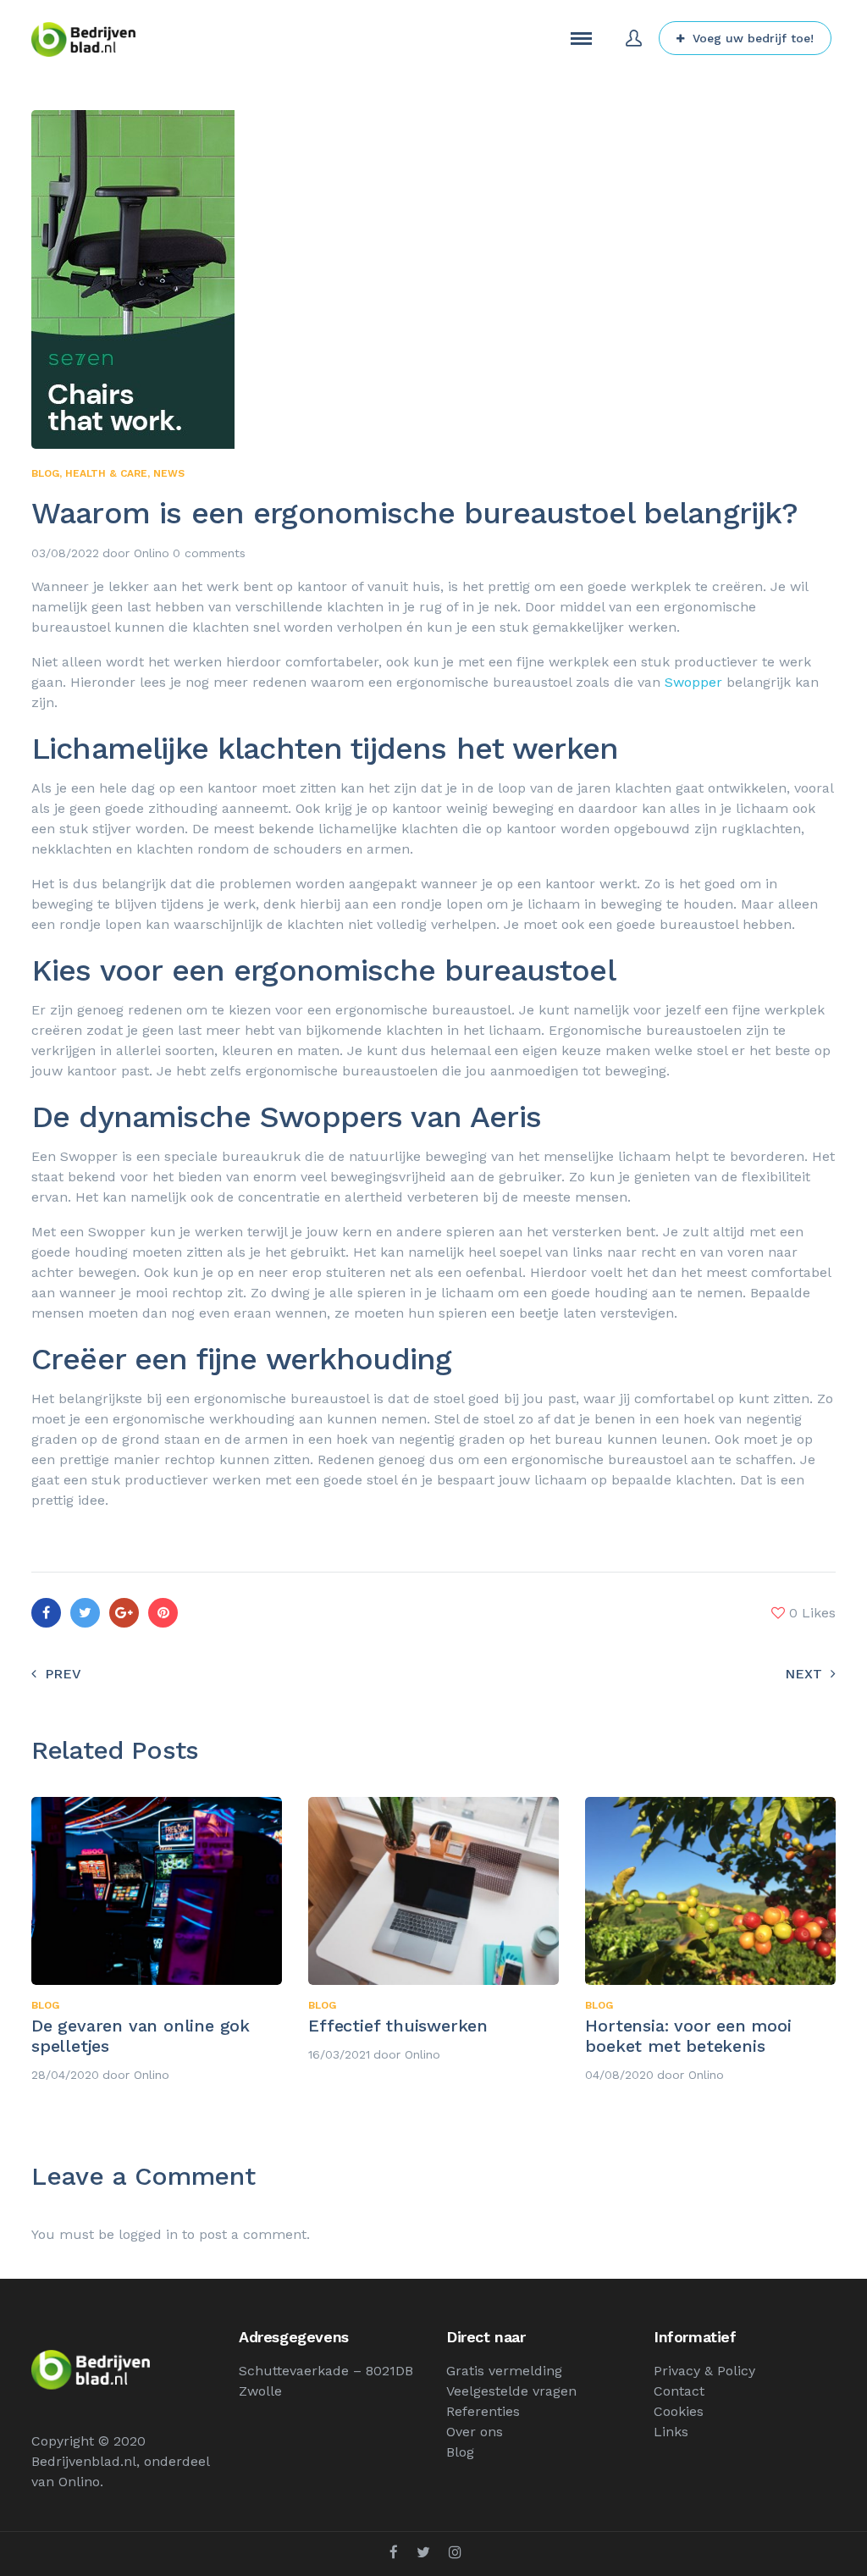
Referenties (483, 2411)
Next (803, 1674)
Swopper (693, 682)
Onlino (152, 553)
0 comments (209, 553)
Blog (45, 473)
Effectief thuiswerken (398, 2026)
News (169, 473)
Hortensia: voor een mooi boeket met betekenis (688, 2036)
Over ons (475, 2432)
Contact (679, 2391)
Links (671, 2432)
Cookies (679, 2411)
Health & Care (106, 473)
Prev (63, 1674)
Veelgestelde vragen (511, 2391)
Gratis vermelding (504, 2371)
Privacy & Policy (704, 2371)
